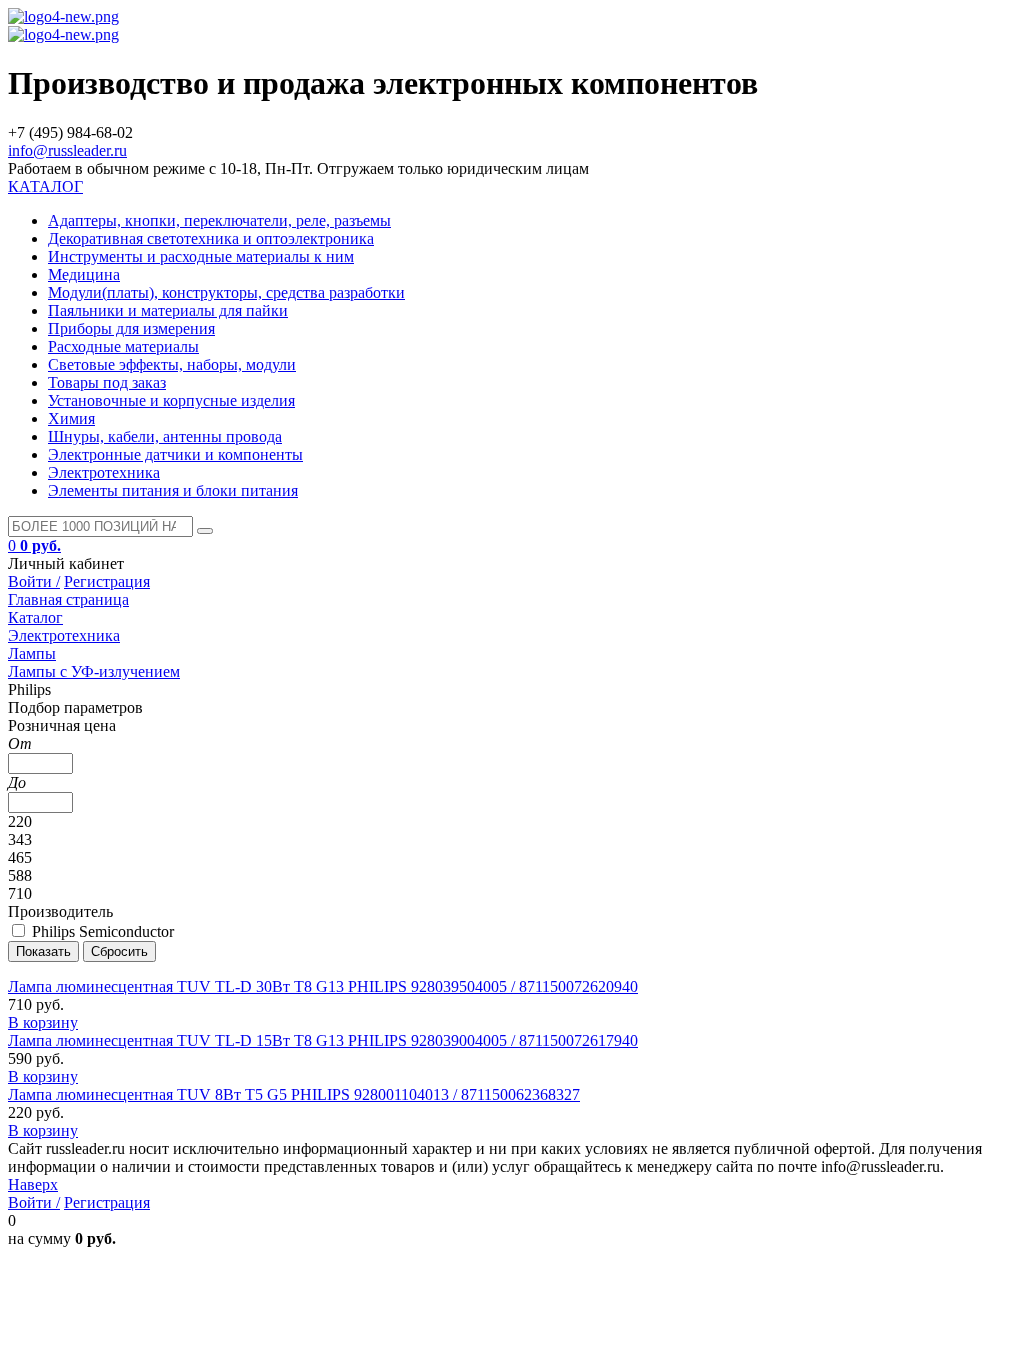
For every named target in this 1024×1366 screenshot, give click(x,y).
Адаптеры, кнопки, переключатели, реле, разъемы (219, 220)
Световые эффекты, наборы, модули (172, 364)
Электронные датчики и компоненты (175, 454)
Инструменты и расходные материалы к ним (201, 256)
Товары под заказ (107, 382)
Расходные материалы (123, 346)
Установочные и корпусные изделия (171, 400)
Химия (71, 418)
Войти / (34, 581)
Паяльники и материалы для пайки (168, 310)
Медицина (84, 274)
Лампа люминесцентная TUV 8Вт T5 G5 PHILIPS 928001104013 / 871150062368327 (294, 1094)
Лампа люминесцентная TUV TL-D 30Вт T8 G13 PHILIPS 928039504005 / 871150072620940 (323, 986)
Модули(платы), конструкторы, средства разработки (226, 292)
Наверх (33, 1184)
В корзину (43, 1022)
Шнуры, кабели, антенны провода (165, 436)
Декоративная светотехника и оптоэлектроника (211, 238)
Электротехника (104, 472)
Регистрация (107, 581)
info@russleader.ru (67, 150)
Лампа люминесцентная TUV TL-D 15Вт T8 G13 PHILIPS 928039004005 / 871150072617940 (323, 1040)
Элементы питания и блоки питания (173, 490)
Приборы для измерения (131, 328)
